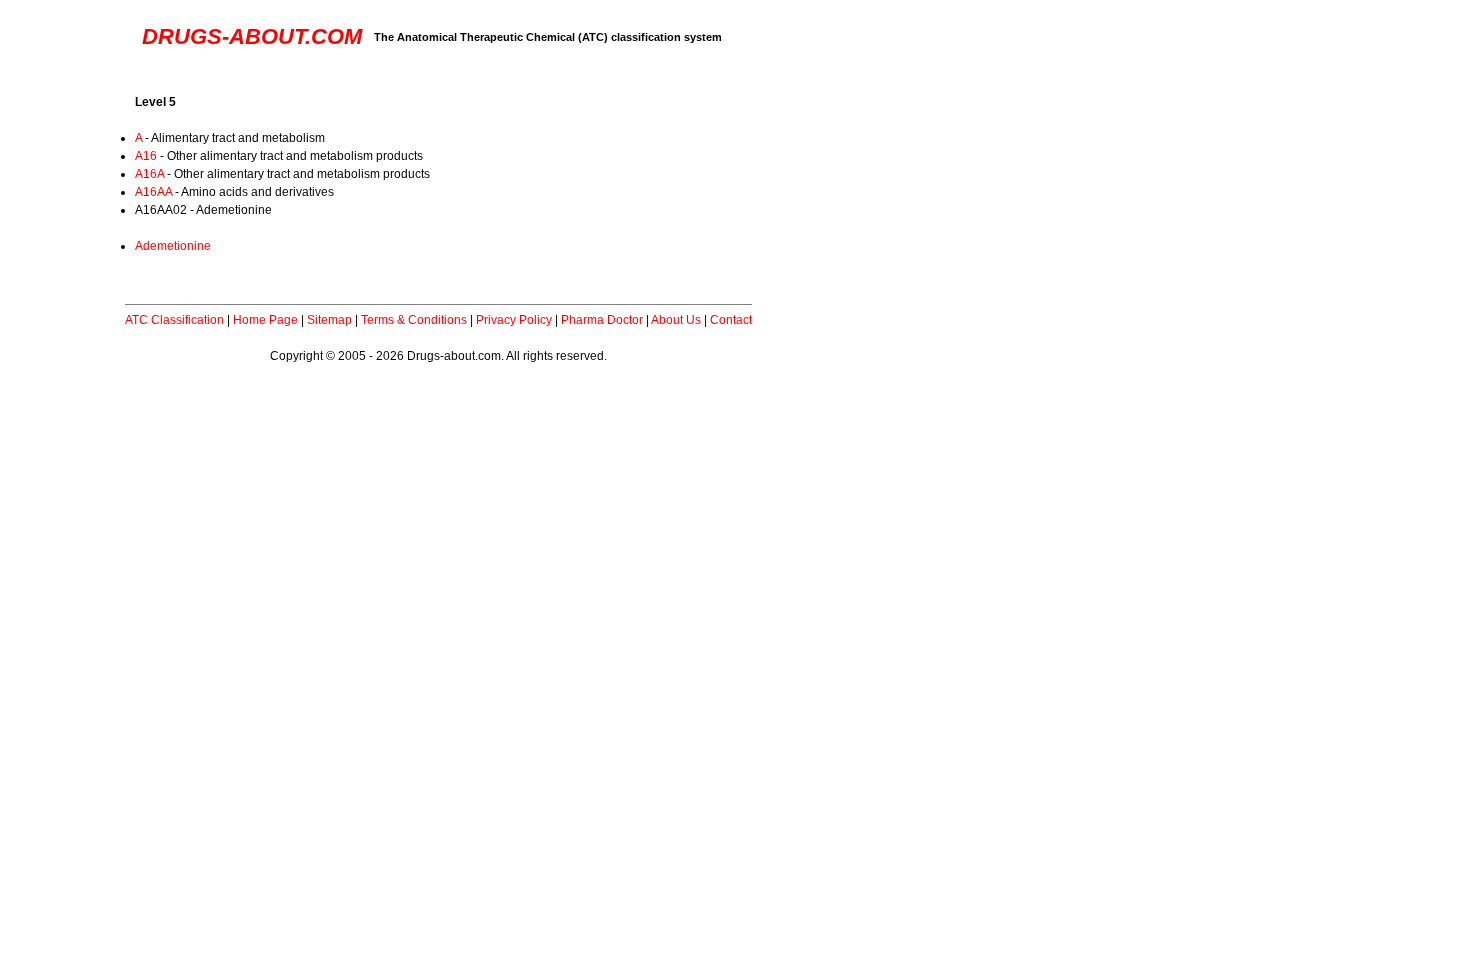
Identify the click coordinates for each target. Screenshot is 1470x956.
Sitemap (329, 320)
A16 (146, 156)
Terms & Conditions (414, 320)
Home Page (265, 320)
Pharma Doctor (602, 320)
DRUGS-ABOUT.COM (252, 36)
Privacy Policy (514, 320)
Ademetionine (173, 246)
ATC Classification (174, 320)
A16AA (153, 192)
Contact (731, 320)
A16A (149, 174)
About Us (676, 320)
